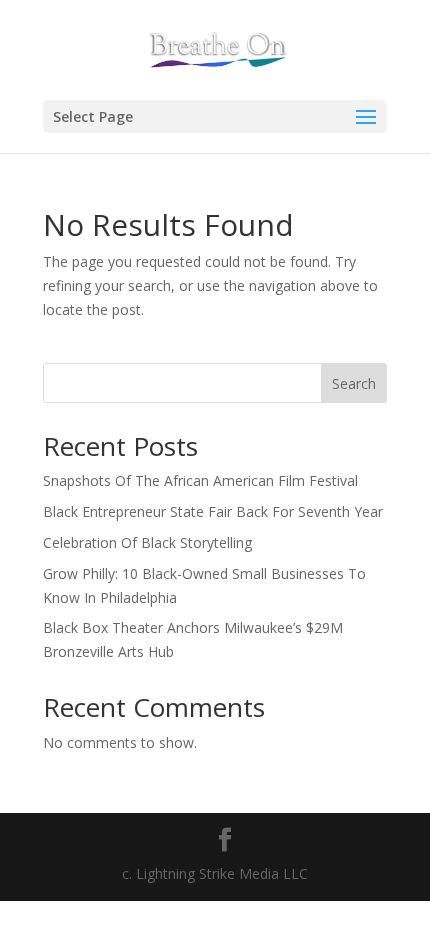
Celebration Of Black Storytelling (147, 542)
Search (354, 383)
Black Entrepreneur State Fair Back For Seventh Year (213, 511)
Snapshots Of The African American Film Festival (200, 480)
